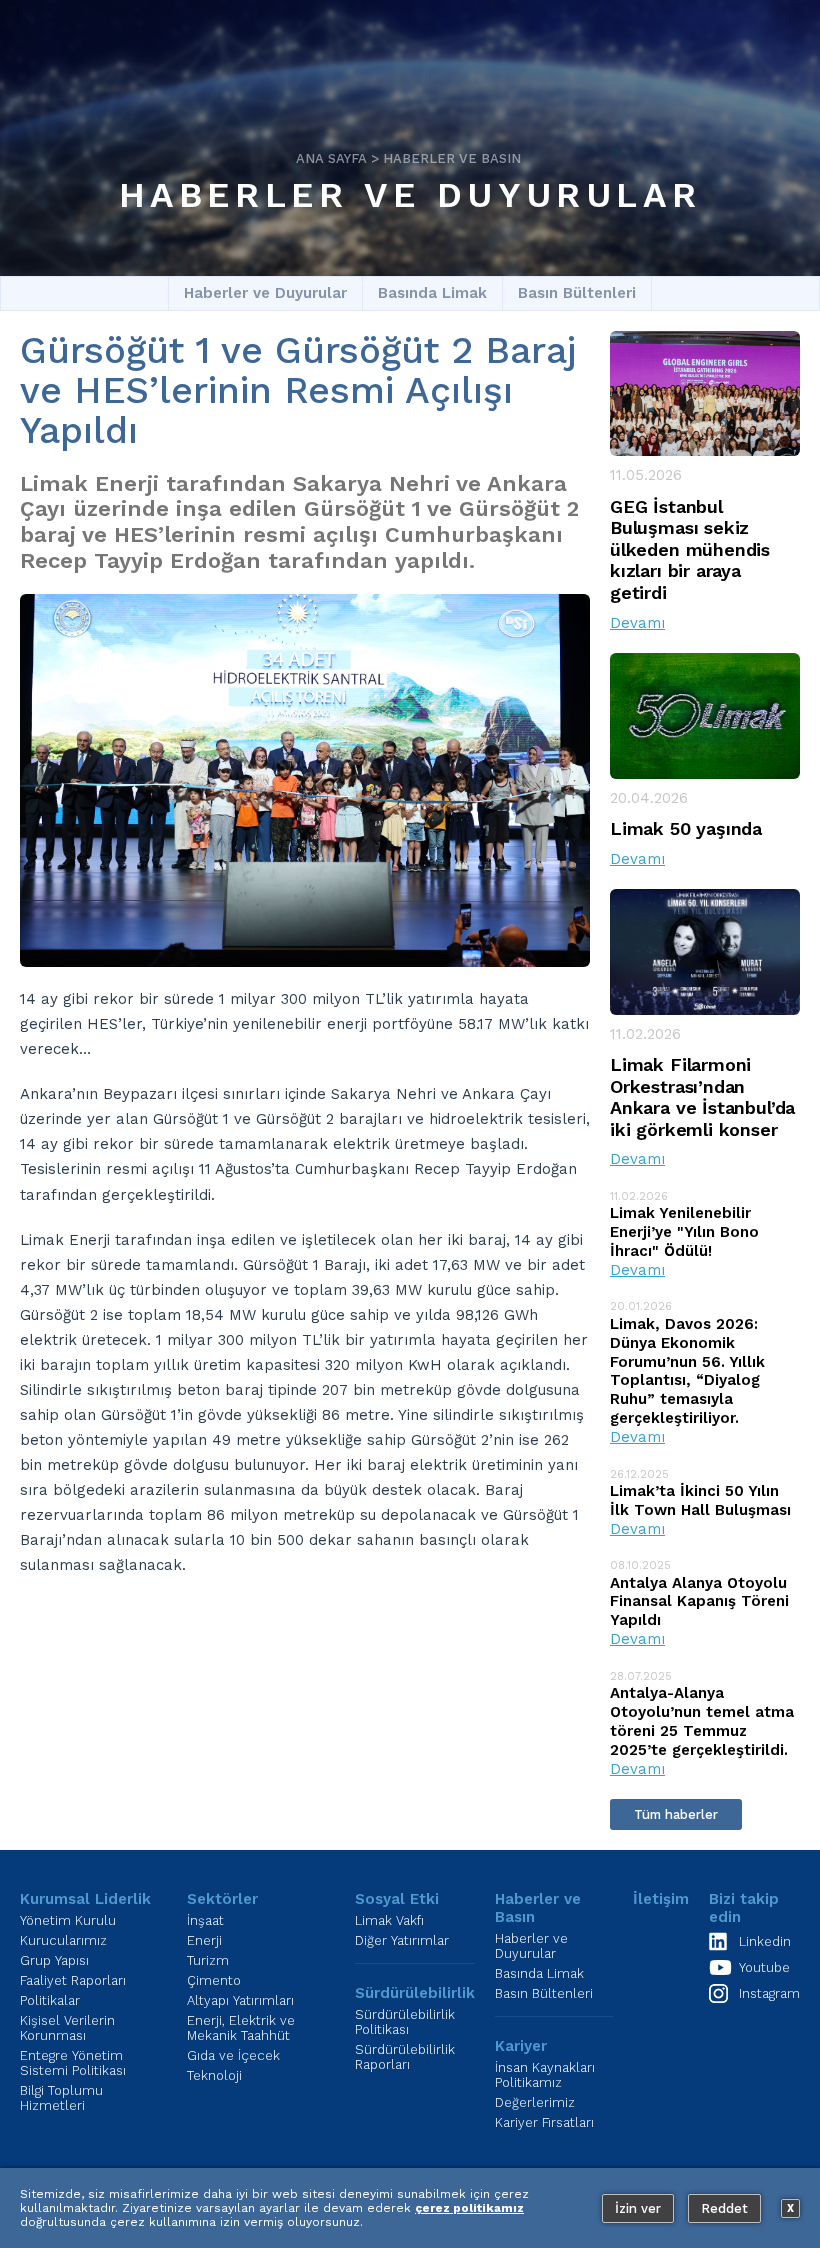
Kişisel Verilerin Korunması (67, 2028)
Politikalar (50, 2000)
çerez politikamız (469, 2208)
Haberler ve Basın (452, 158)
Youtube (764, 1967)
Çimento (214, 1980)
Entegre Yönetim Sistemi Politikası (73, 2063)
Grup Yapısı (54, 1960)
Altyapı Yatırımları (240, 2000)
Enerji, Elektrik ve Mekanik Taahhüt (241, 2028)
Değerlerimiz (535, 2102)
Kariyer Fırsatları (544, 2122)
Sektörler (222, 1899)
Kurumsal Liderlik (85, 1899)
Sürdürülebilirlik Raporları (405, 2057)
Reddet (724, 2208)
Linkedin (765, 1941)
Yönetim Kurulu (68, 1920)
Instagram (769, 1993)
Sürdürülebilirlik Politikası (405, 2022)
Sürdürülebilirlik (415, 1993)
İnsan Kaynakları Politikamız (545, 2075)
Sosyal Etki (397, 1899)
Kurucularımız (63, 1940)
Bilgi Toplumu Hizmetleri (61, 2098)
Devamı (637, 623)
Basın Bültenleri (577, 293)
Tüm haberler (676, 1814)
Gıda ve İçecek (233, 2055)
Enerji (204, 1940)
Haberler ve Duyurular (410, 195)
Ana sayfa (331, 158)
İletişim (661, 1899)
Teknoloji (214, 2075)
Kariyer (521, 2046)
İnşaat (205, 1920)
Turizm (208, 1960)
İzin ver (638, 2208)
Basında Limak (432, 293)
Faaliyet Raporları (73, 1980)
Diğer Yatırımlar (402, 1940)
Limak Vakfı (389, 1920)
